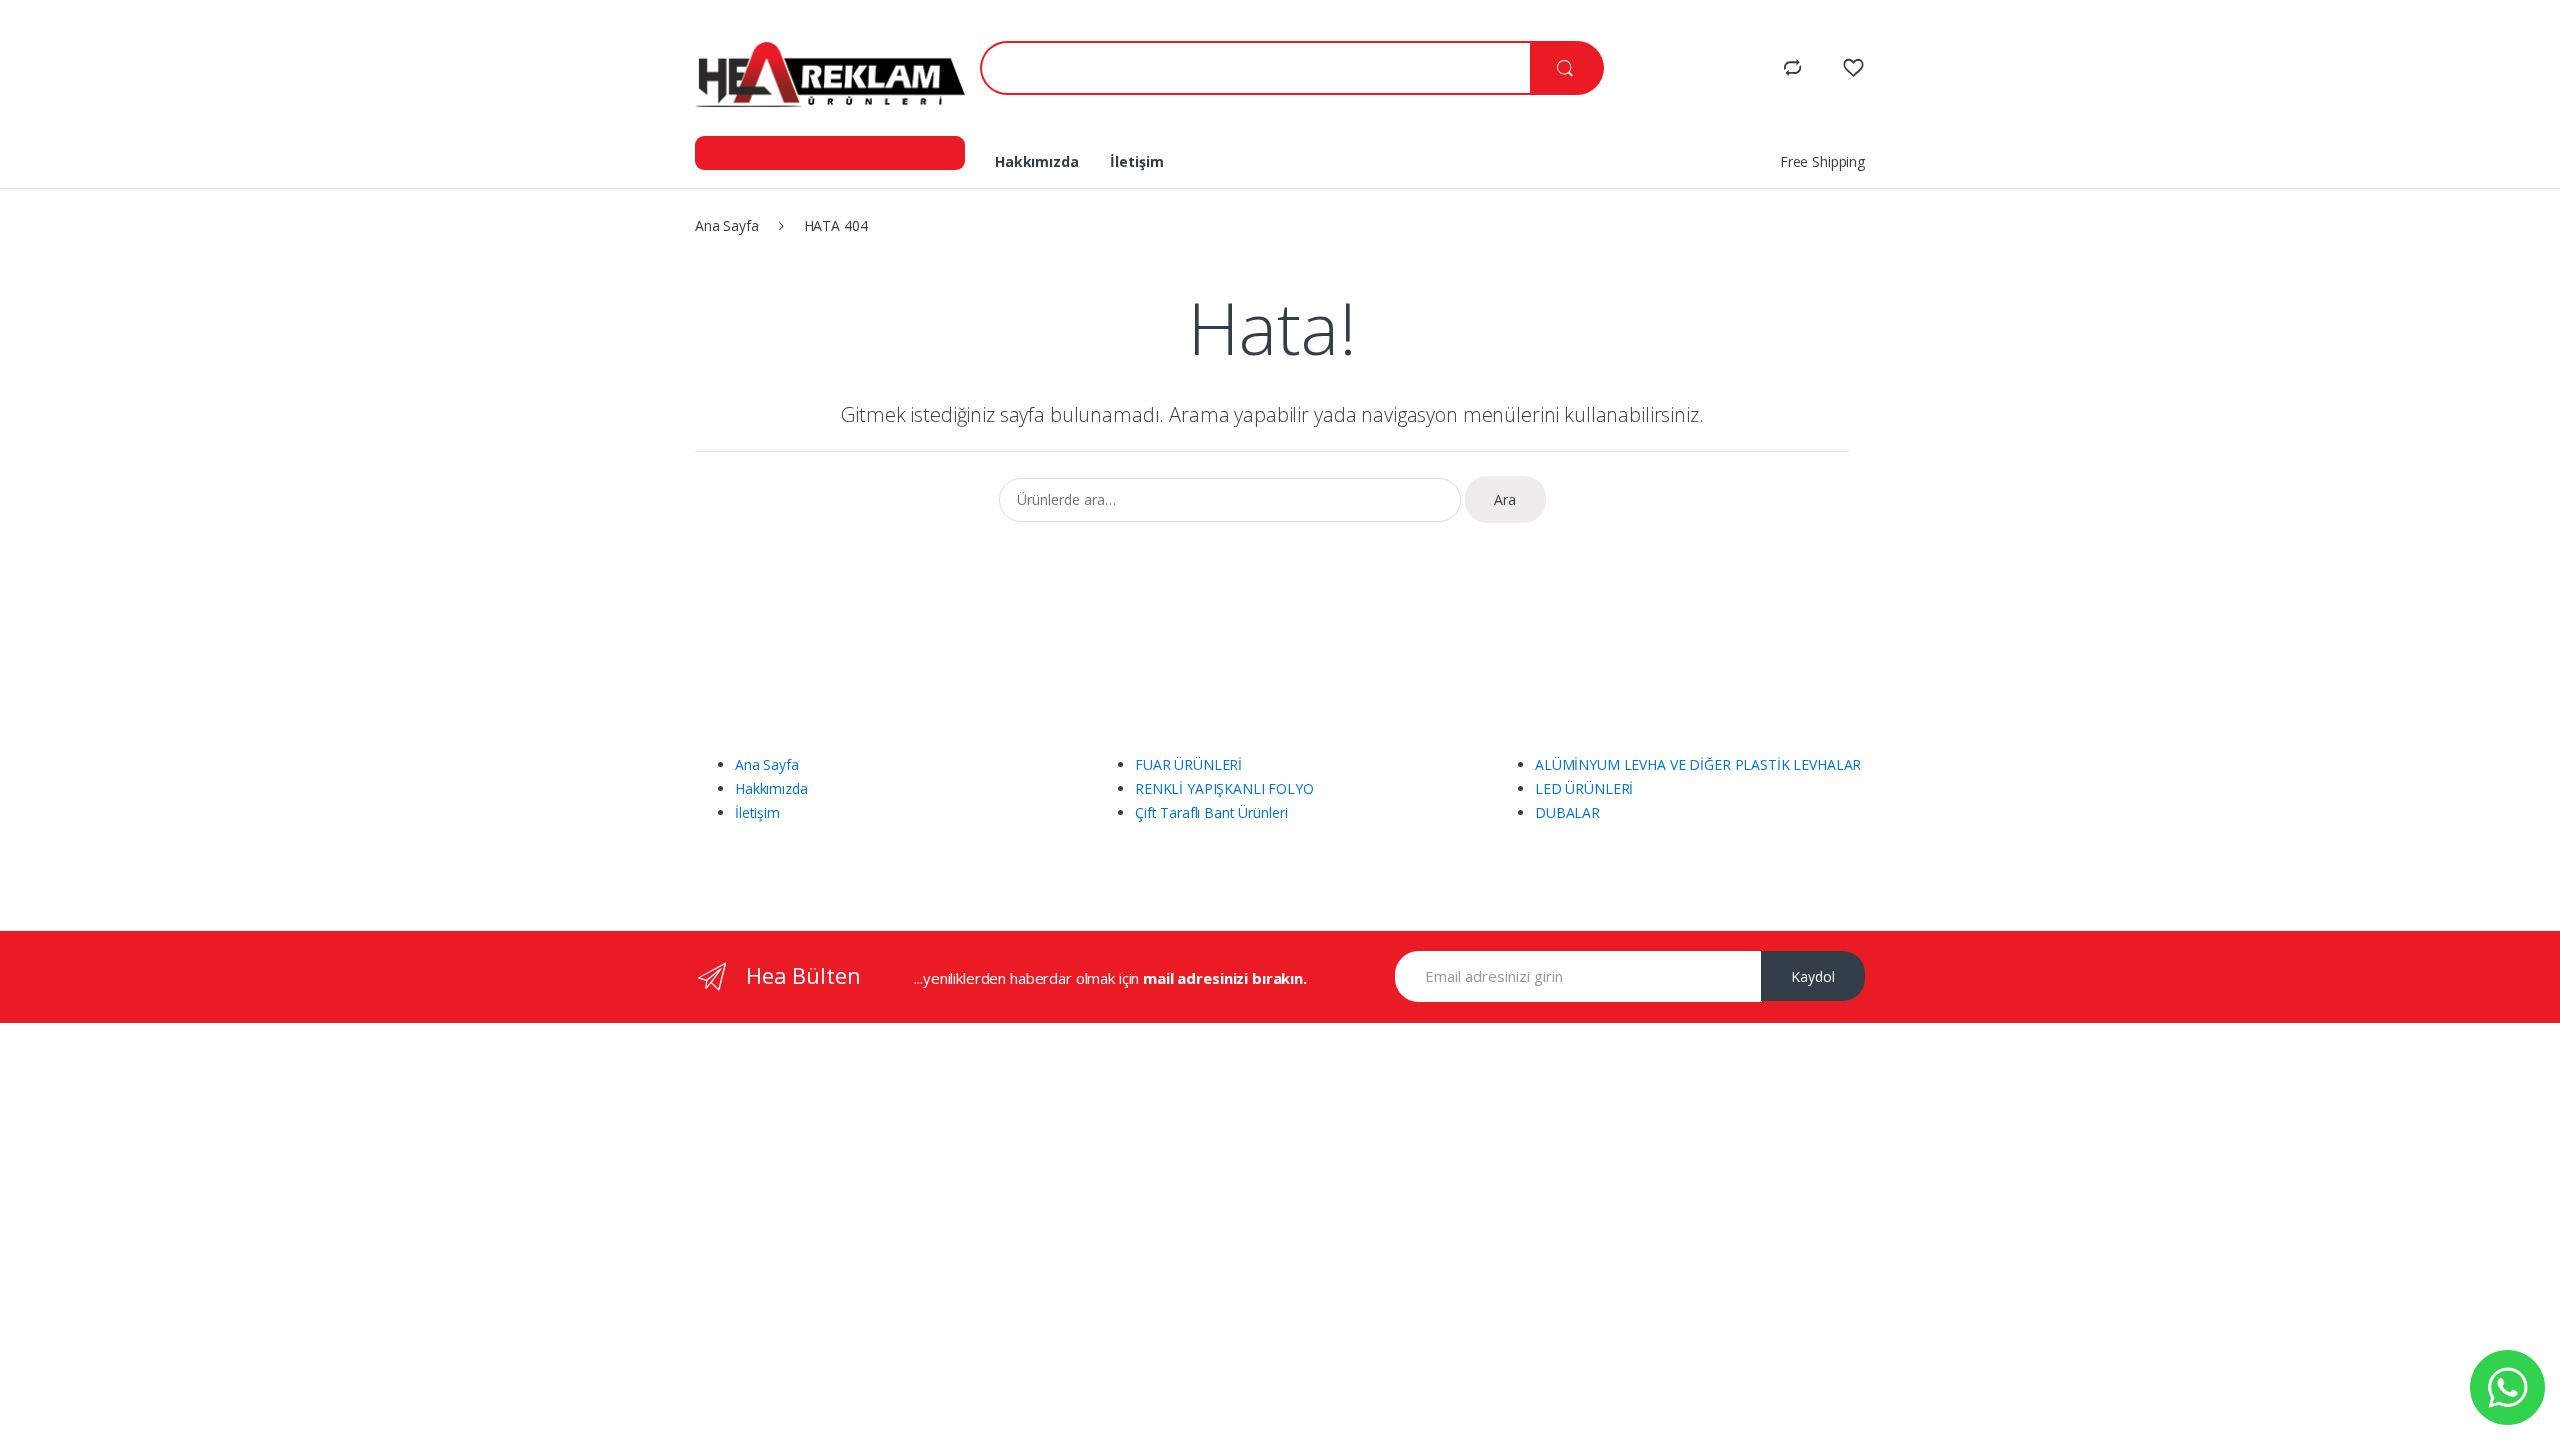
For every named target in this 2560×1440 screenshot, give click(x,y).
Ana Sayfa (727, 225)
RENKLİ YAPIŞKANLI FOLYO (1224, 788)
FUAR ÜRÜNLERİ (1188, 764)
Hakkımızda (1037, 161)
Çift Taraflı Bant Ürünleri (1211, 812)
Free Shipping (1822, 161)
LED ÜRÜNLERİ (1584, 788)
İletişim (1136, 161)
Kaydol (1813, 976)
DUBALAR (1567, 812)
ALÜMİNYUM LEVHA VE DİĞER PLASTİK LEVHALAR (1698, 764)
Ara (1505, 499)
